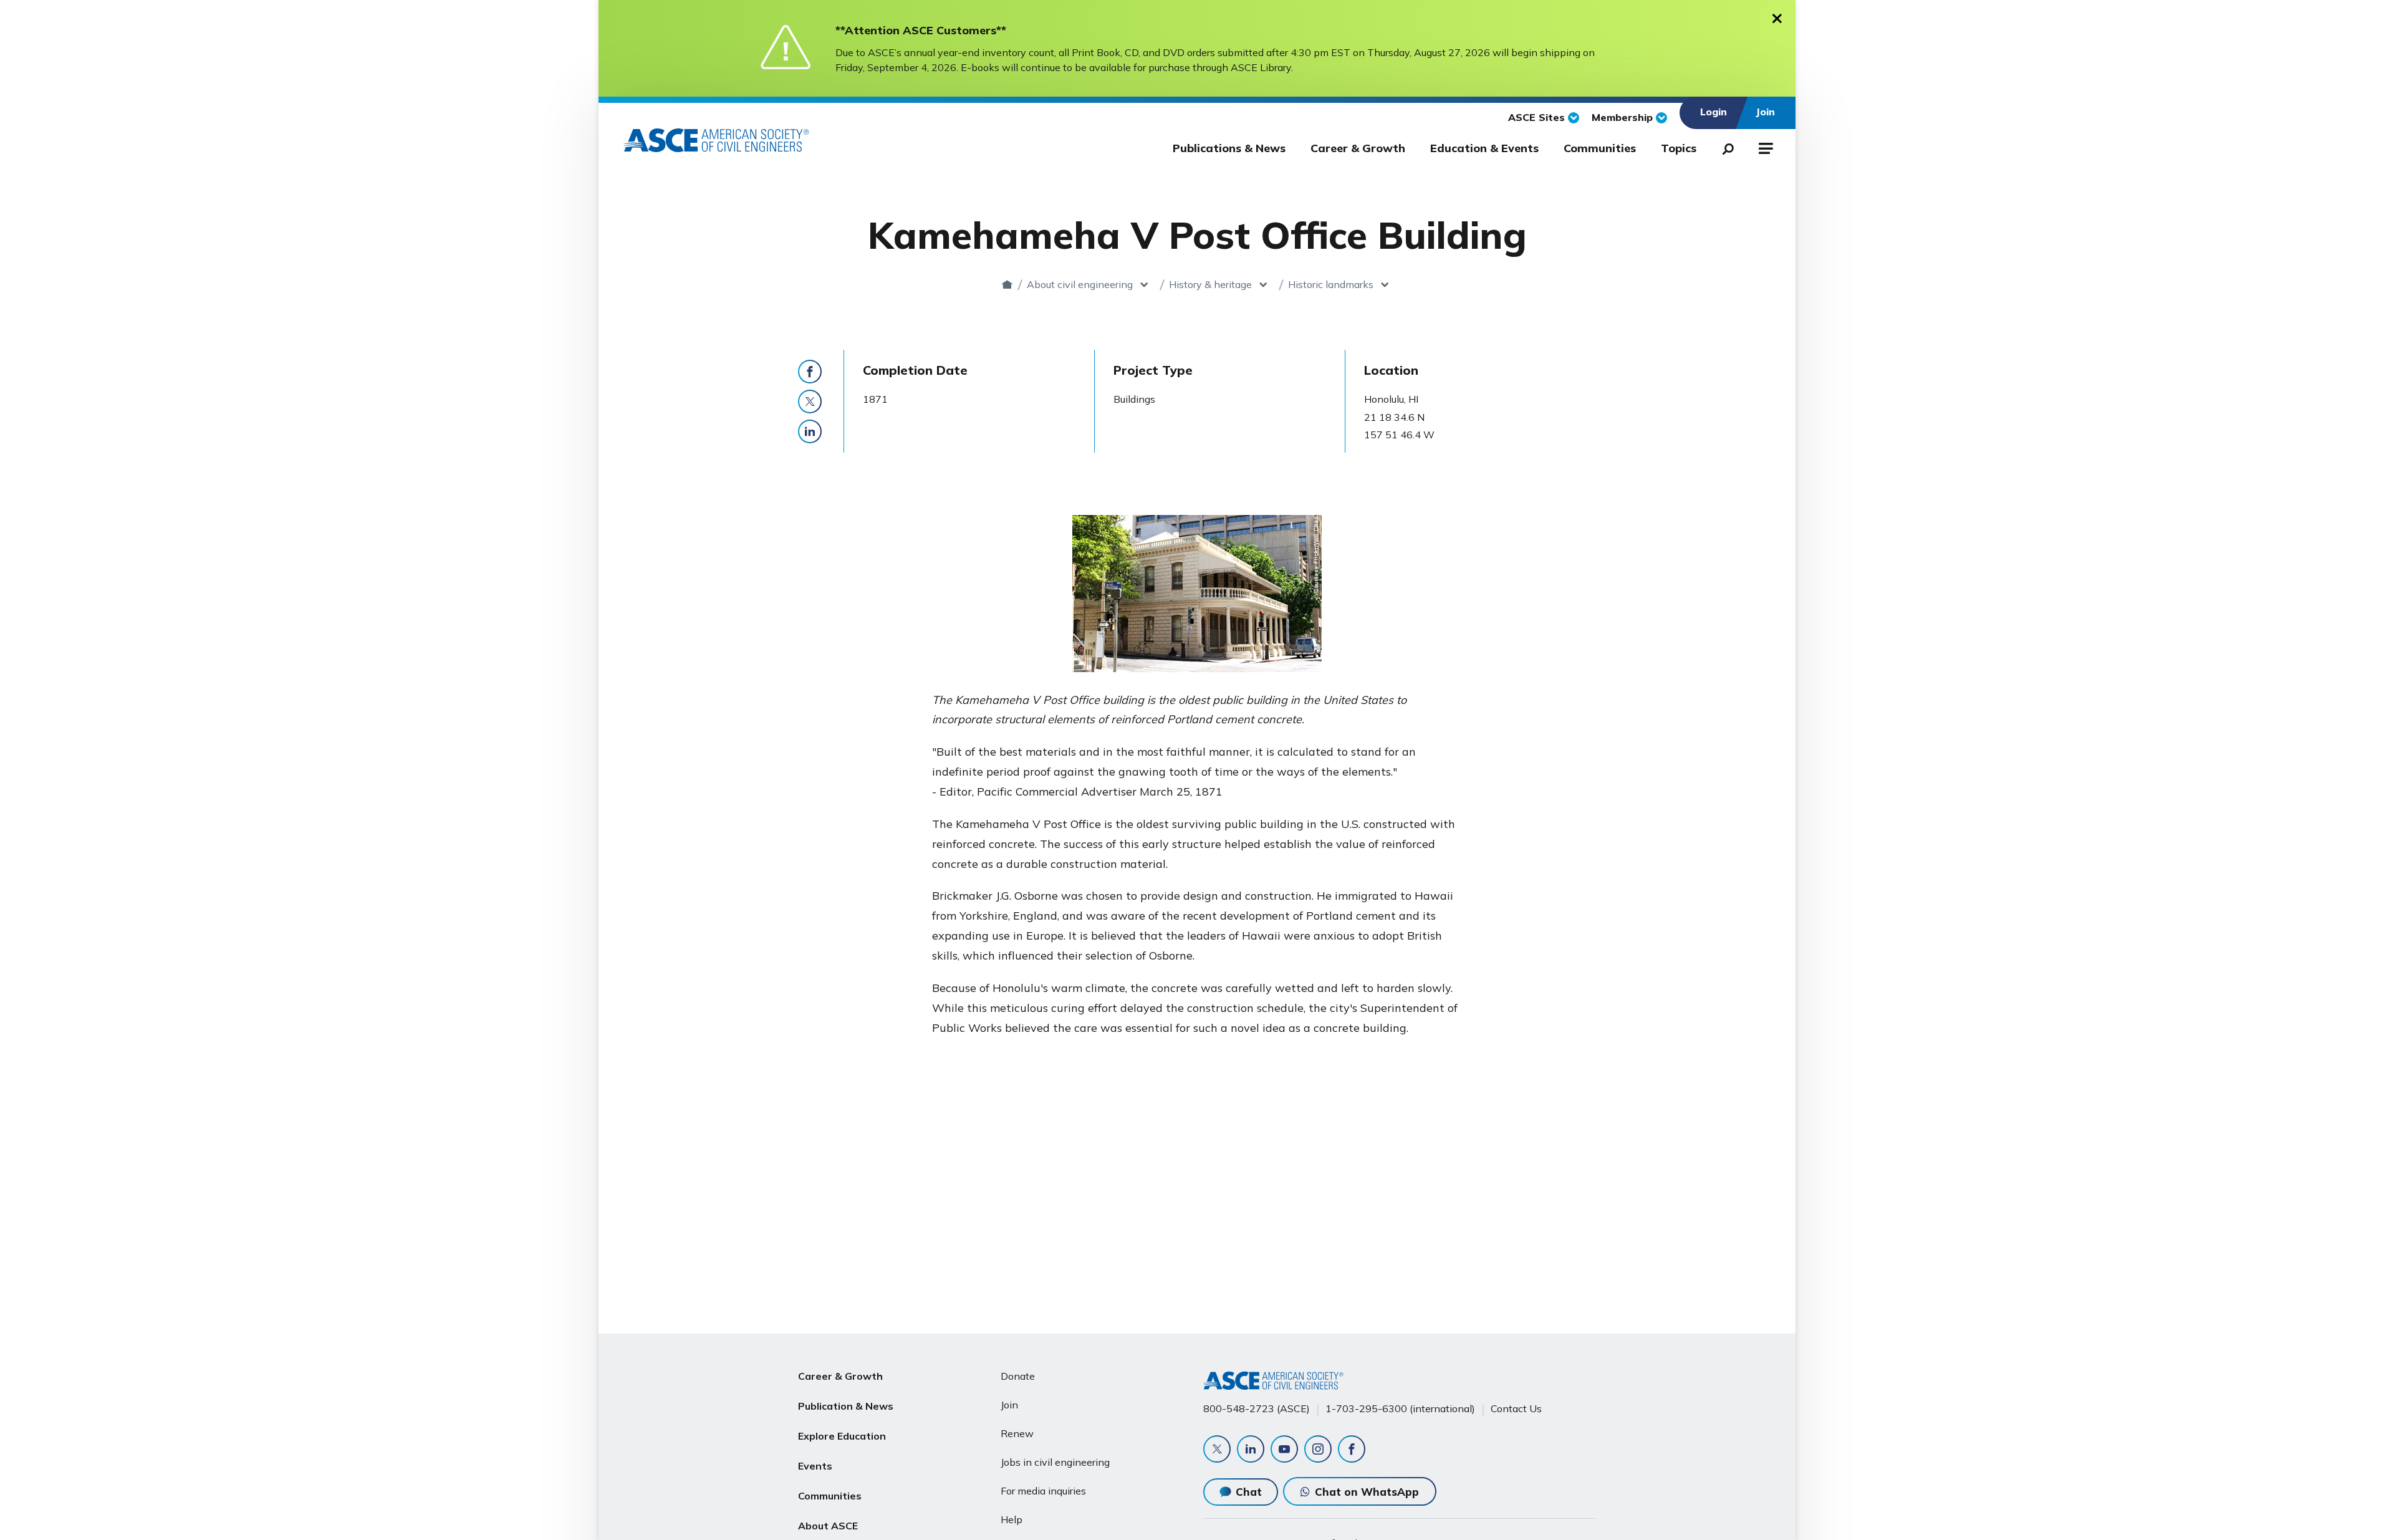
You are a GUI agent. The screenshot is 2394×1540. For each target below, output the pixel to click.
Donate (1018, 1376)
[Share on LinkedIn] (810, 431)
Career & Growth (1358, 148)
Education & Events (1484, 148)
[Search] (1724, 147)
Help (1012, 1519)
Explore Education (842, 1436)
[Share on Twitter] (810, 402)
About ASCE (828, 1526)
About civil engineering (1080, 284)
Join (1009, 1405)
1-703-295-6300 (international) (1400, 1408)
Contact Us (1516, 1408)
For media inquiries (1043, 1491)
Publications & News (1229, 148)
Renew (1017, 1433)
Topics (1679, 148)
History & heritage (1210, 284)
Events (815, 1466)
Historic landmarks (1331, 284)
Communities (1600, 148)
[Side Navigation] (1765, 147)
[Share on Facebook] (810, 372)
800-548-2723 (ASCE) (1257, 1408)
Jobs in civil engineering (1055, 1462)
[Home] (1007, 284)
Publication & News (846, 1406)
